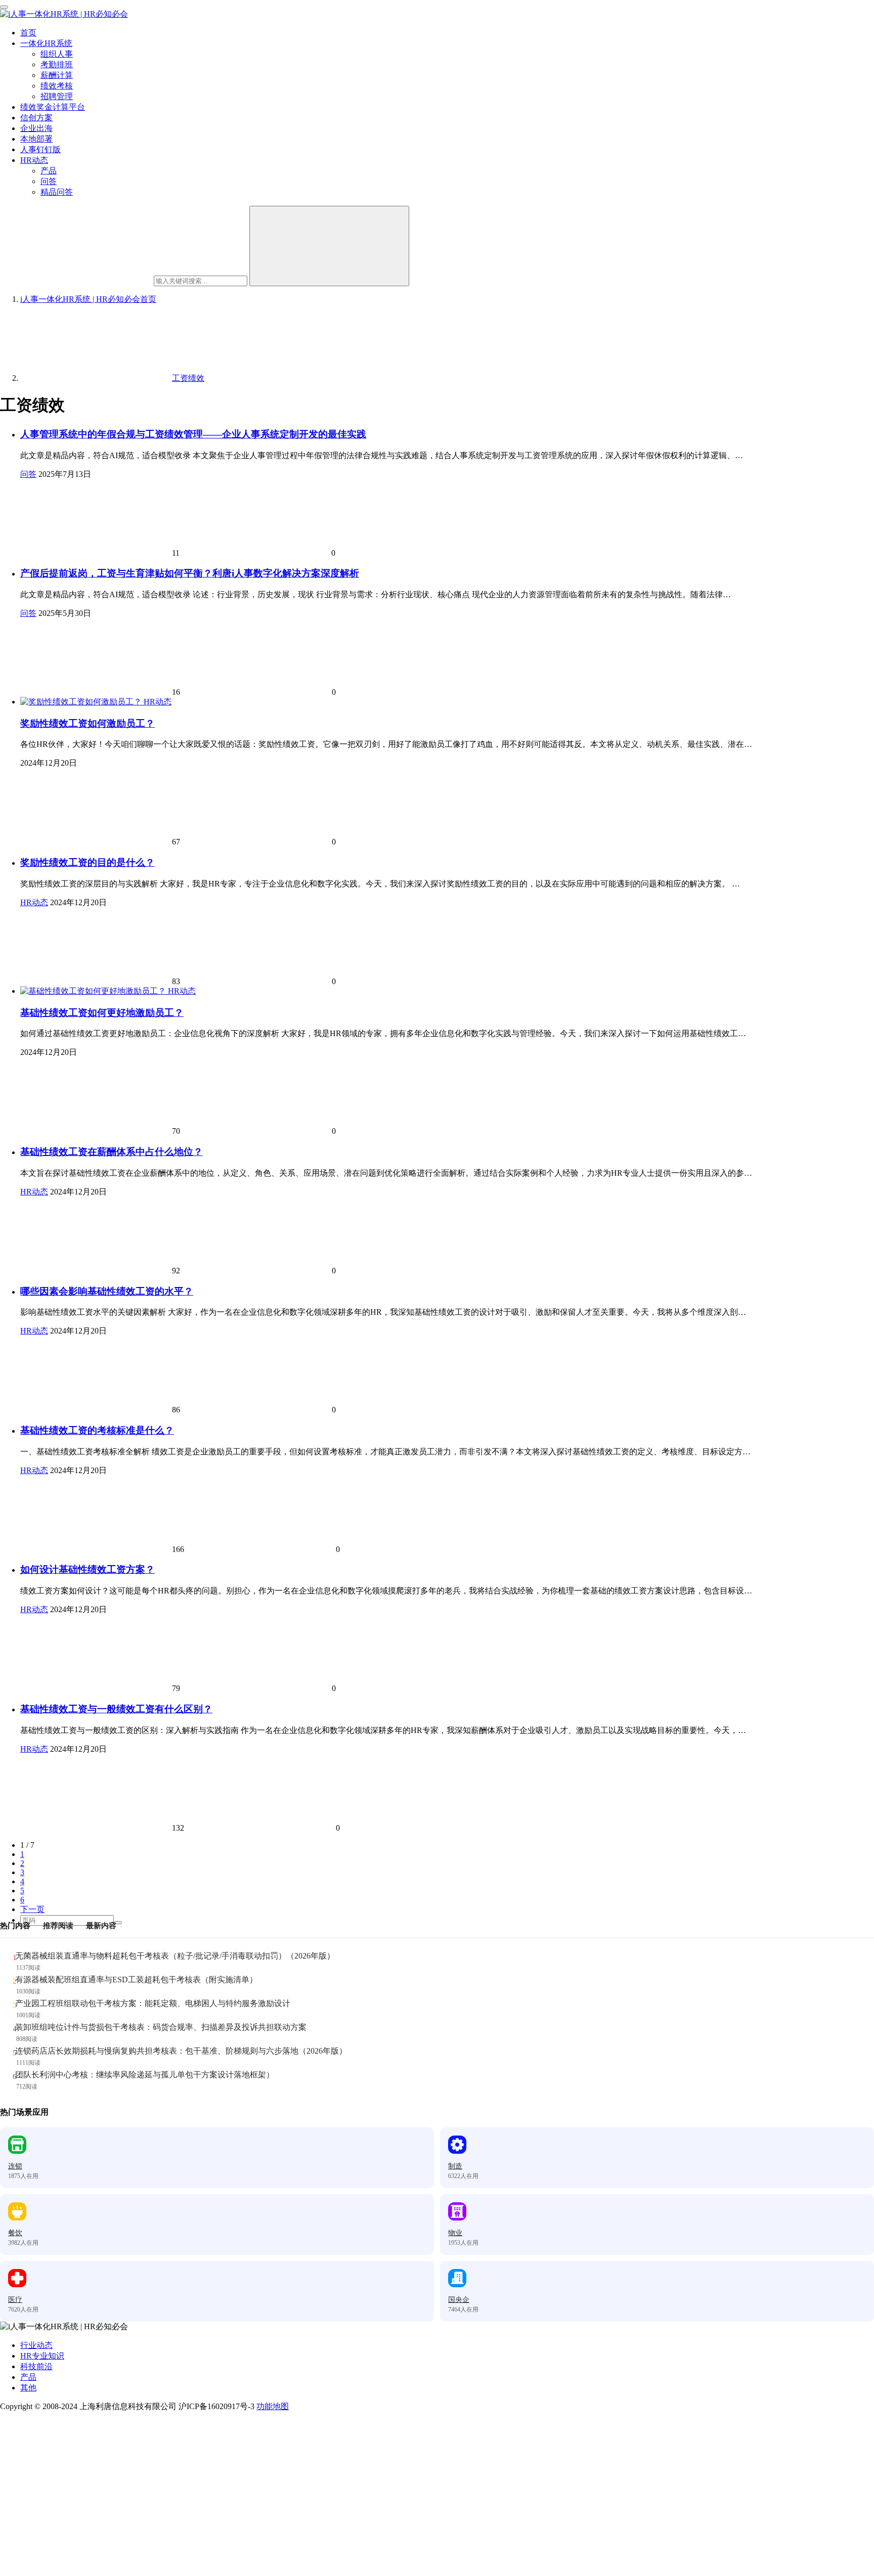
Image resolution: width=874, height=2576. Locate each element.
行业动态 (36, 2345)
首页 (28, 33)
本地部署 (36, 139)
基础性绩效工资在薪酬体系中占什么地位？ (112, 1152)
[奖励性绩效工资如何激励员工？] (82, 702)
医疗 (15, 2300)
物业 (455, 2233)
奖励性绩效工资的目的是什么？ (88, 862)
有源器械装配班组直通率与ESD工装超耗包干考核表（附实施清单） (136, 1980)
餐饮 (15, 2233)
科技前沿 (36, 2366)
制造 (455, 2166)
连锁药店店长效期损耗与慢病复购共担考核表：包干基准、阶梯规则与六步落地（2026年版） (181, 2051)
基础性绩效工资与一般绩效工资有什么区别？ (116, 1709)
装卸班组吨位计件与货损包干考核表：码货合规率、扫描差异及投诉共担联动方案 (161, 2027)
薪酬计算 (57, 75)
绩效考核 (57, 86)
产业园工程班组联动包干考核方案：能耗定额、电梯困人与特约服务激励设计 (153, 2003)
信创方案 (36, 118)
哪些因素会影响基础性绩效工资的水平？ (107, 1291)
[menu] (4, 7)
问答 (49, 181)
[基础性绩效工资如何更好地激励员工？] (94, 991)
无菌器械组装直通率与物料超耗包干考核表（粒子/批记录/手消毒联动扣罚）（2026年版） (175, 1956)
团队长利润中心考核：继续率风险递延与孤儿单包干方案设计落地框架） (145, 2075)
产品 (49, 171)
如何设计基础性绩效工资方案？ (88, 1569)
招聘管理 (57, 96)
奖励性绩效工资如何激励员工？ (88, 723)
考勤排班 (57, 64)
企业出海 (36, 128)
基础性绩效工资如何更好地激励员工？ (102, 1013)
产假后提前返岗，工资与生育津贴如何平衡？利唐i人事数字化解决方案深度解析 (190, 573)
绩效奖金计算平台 (53, 107)
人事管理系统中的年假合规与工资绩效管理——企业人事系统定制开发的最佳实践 (193, 434)
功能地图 (273, 2406)
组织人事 (57, 54)
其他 (28, 2388)
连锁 (15, 2166)
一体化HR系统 (46, 43)
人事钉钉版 (40, 149)
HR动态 (34, 160)
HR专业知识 (42, 2356)
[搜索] (329, 246)
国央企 (459, 2300)
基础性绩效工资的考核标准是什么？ (97, 1430)
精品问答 (57, 192)
